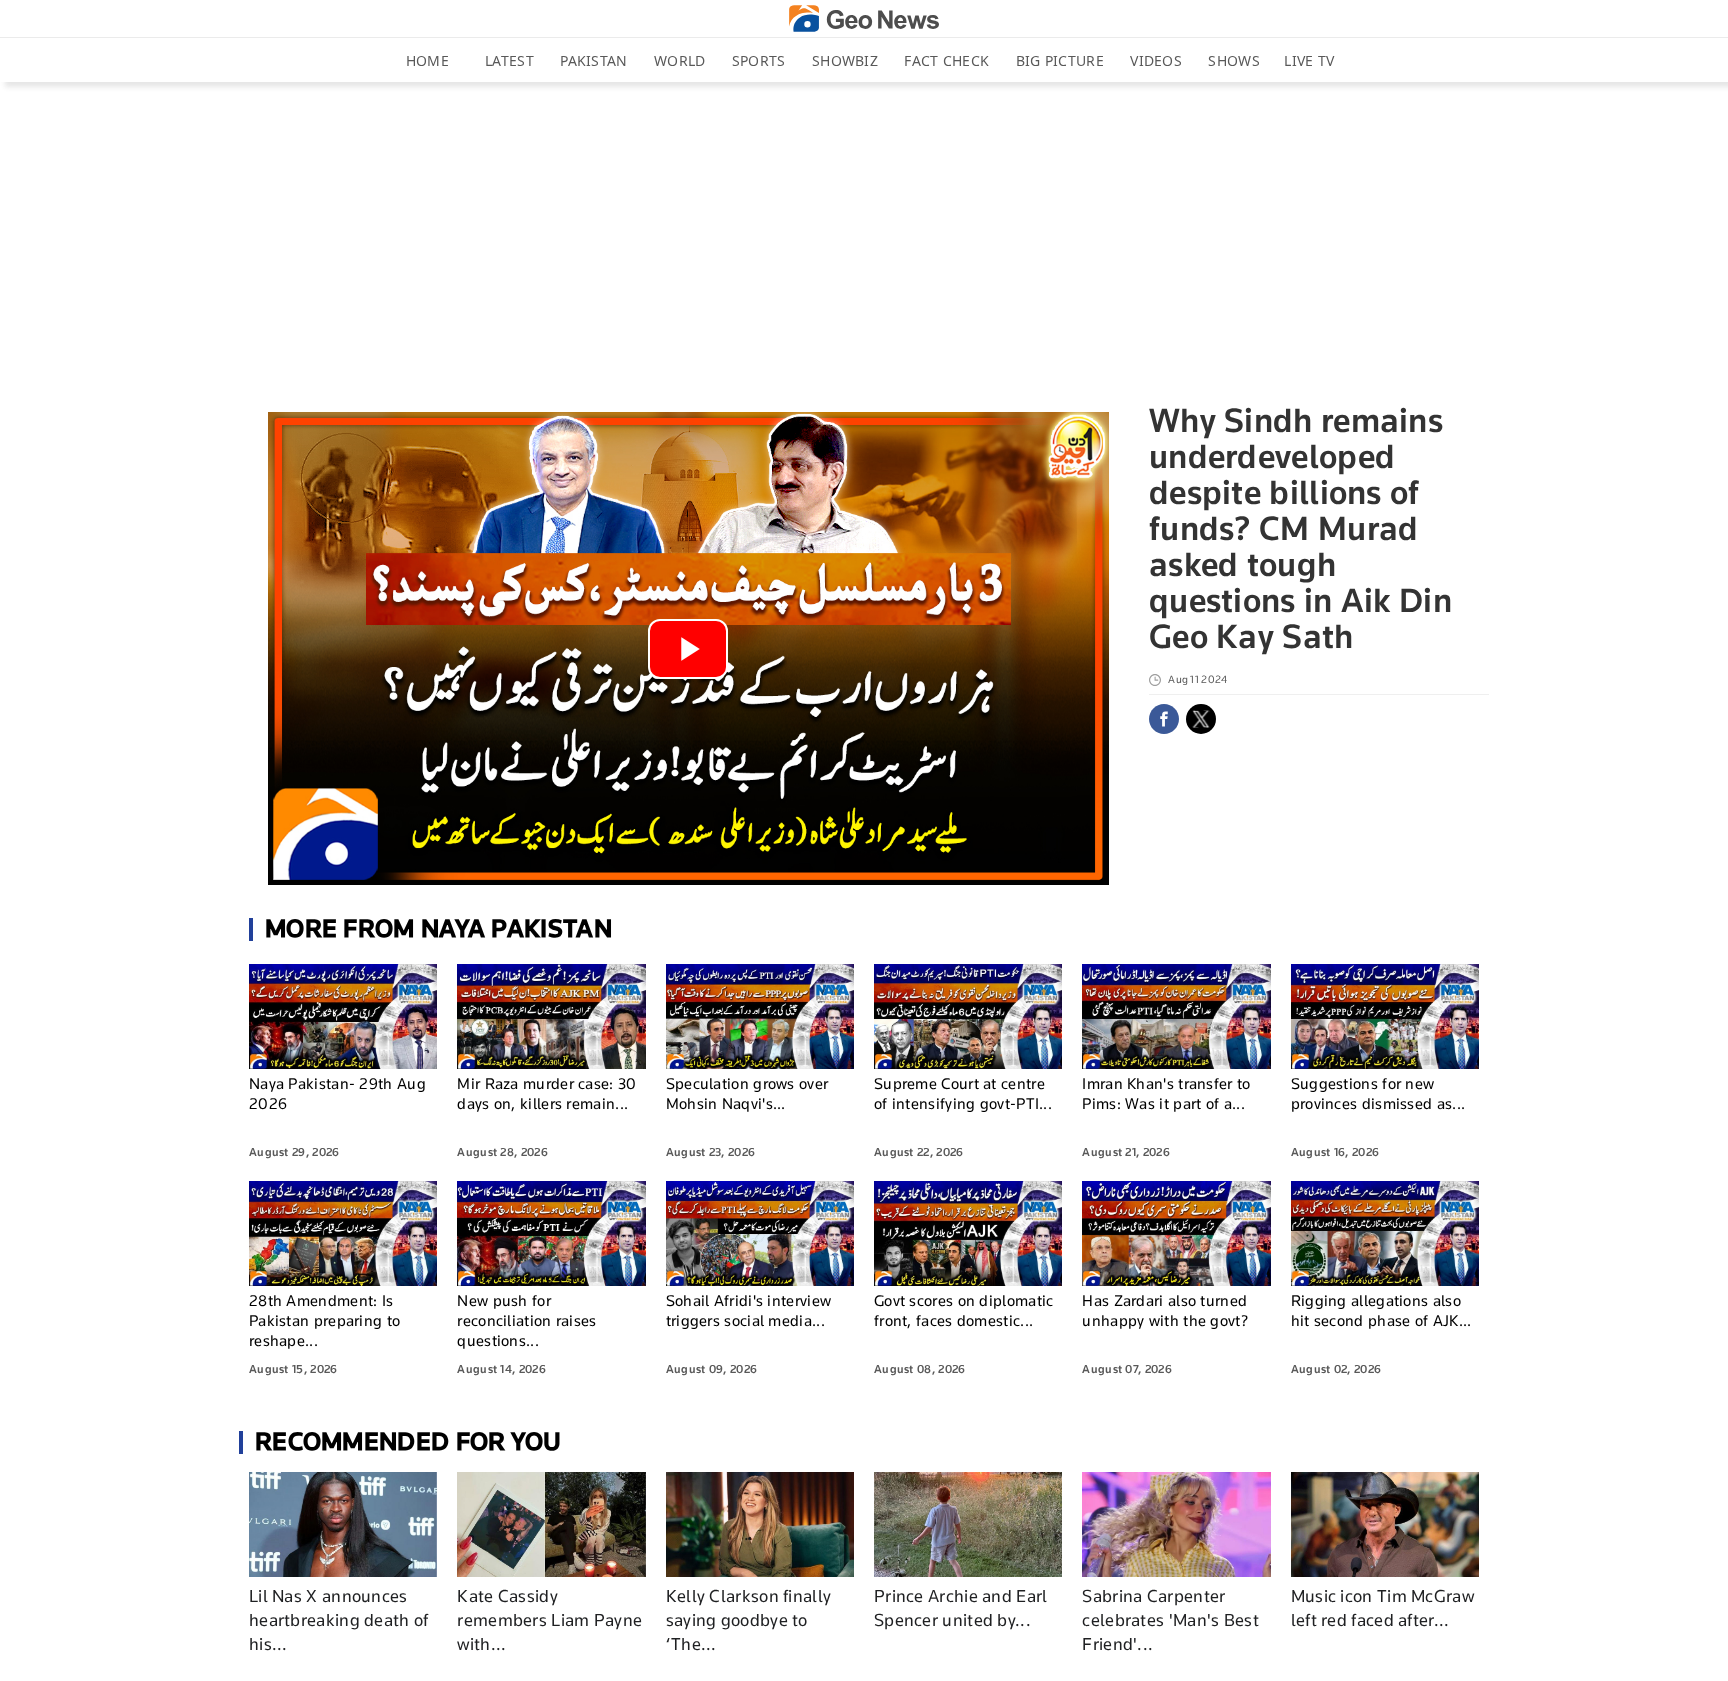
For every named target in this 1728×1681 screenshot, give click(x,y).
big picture (1060, 60)
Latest (509, 60)
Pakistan (593, 60)
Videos (1156, 60)
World (680, 60)
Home (427, 60)
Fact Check (946, 60)
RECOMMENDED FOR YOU (408, 1441)
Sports (759, 60)
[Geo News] (864, 18)
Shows (1234, 60)
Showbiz (845, 60)
